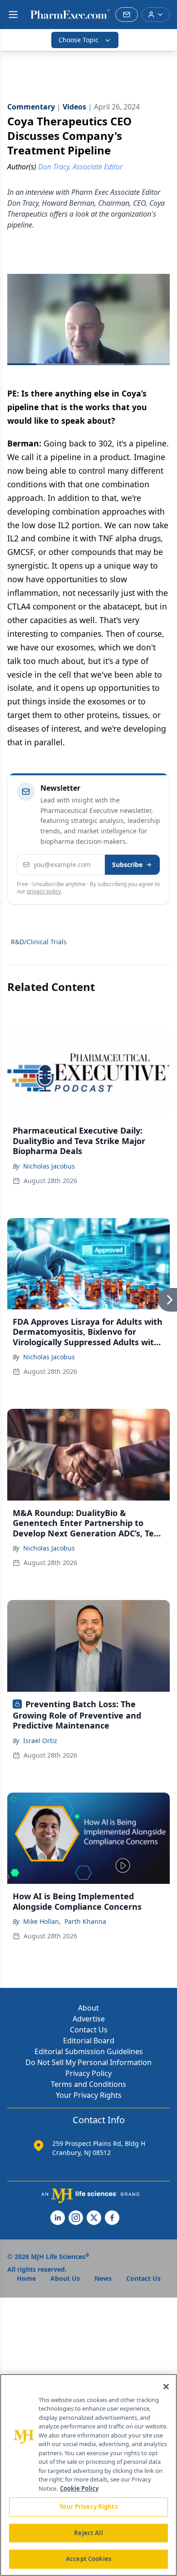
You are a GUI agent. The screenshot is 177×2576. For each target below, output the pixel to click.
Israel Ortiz (40, 1741)
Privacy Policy (88, 2073)
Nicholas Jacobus (49, 1166)
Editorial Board (89, 2041)
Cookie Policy (79, 2488)
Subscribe (127, 864)
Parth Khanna (85, 1921)
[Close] (166, 2387)
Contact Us (89, 2030)
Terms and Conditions (88, 2084)
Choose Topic (79, 40)
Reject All (88, 2533)
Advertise (89, 2019)
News (103, 2278)
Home (26, 2278)
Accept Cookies (88, 2559)
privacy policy (44, 891)
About (88, 2008)
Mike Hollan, (42, 1921)
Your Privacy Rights (89, 2095)
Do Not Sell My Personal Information (88, 2062)
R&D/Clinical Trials (39, 942)
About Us (65, 2278)
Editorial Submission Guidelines (89, 2051)
